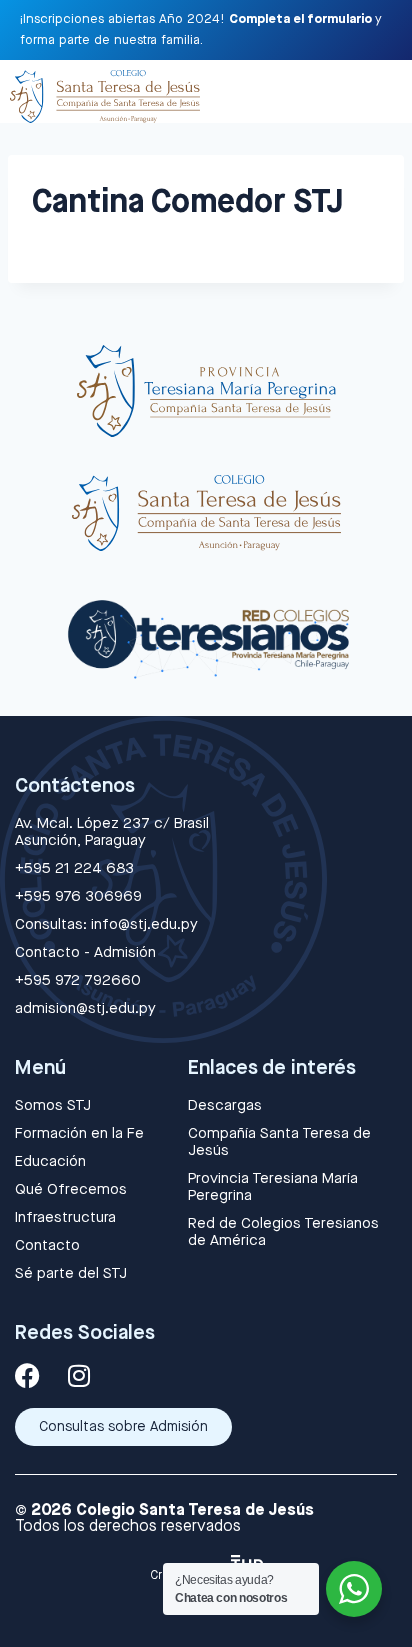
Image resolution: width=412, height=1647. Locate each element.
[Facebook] (27, 1375)
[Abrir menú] (380, 91)
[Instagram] (78, 1375)
